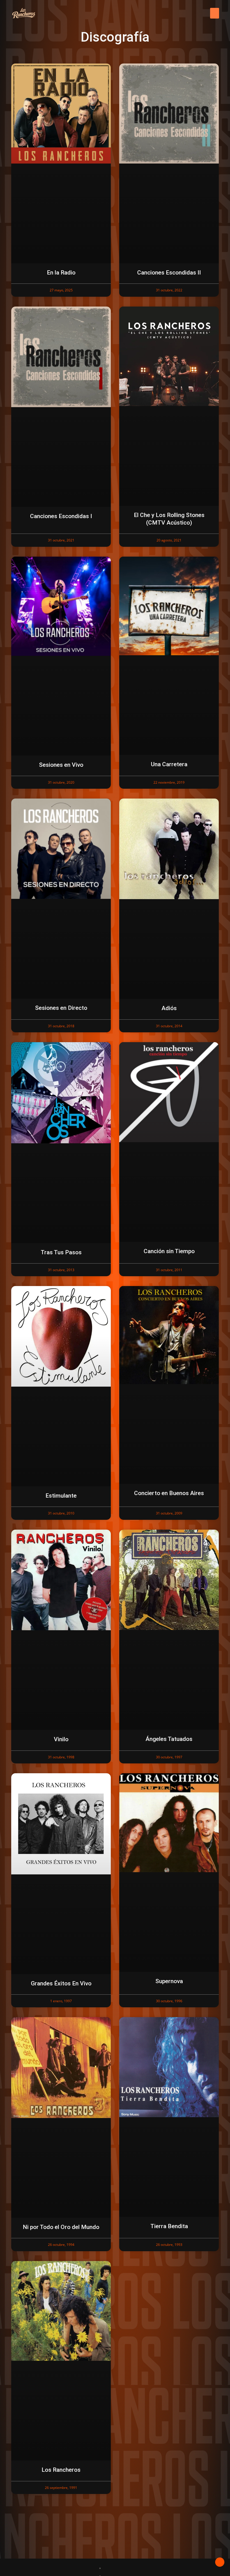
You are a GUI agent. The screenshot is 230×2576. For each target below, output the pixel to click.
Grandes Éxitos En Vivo (61, 1983)
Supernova (169, 1981)
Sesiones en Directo (61, 1008)
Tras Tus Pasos (61, 1252)
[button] (215, 13)
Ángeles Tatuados (169, 1739)
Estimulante (61, 1496)
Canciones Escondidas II (169, 273)
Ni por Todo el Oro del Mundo (61, 2227)
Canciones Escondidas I (61, 516)
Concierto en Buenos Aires (169, 1493)
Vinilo (61, 1739)
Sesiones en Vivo (61, 765)
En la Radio (61, 273)
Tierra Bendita (169, 2226)
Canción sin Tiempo (169, 1251)
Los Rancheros (61, 2470)
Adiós (169, 1008)
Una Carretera (169, 764)
